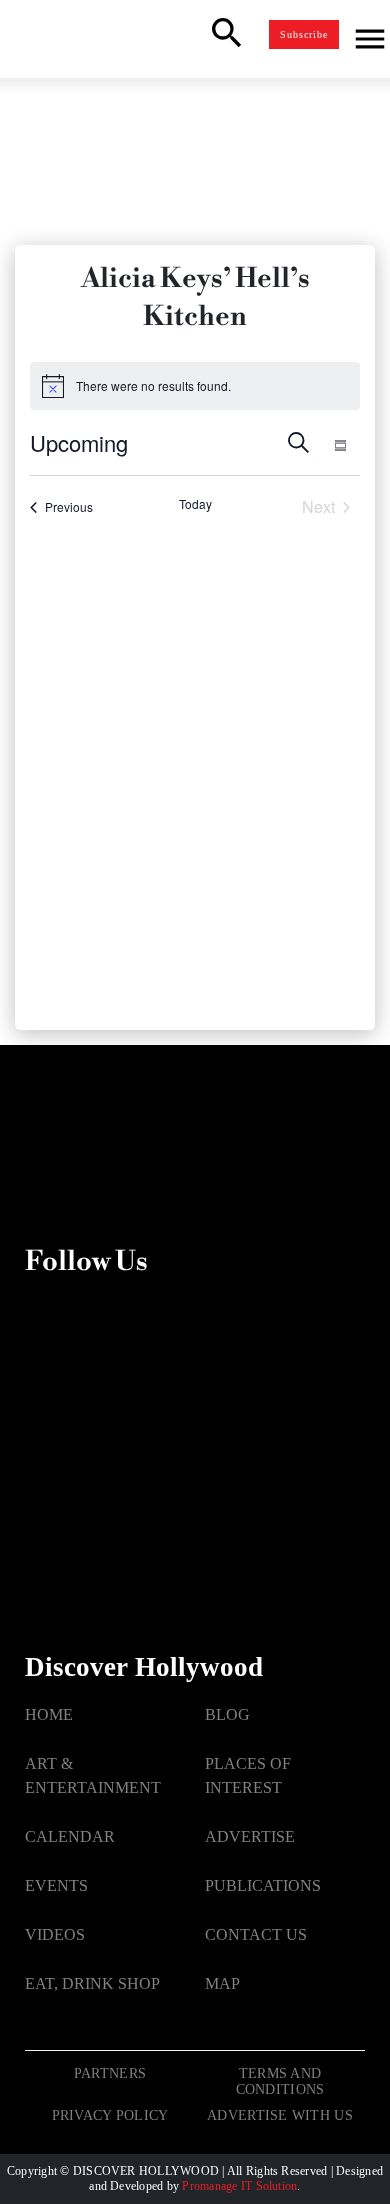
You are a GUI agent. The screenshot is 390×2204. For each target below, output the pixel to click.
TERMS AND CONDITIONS (280, 2081)
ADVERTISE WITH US (280, 2115)
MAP (222, 1983)
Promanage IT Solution (239, 2186)
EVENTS (56, 1885)
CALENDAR (70, 1836)
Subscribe (304, 34)
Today (195, 504)
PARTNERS (110, 2073)
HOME (49, 1714)
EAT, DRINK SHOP (92, 1983)
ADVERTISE (250, 1836)
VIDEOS (55, 1934)
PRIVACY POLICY (110, 2115)
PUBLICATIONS (263, 1885)
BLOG (227, 1714)
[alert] (195, 386)
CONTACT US (256, 1934)
